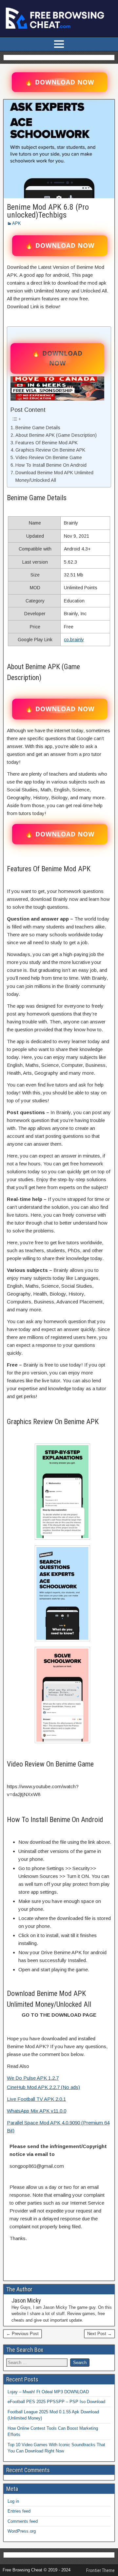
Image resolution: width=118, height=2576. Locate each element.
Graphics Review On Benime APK (50, 450)
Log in (13, 2501)
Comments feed (23, 2521)
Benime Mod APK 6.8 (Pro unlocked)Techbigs (48, 211)
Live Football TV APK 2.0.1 (36, 2099)
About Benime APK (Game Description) (56, 435)
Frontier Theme (100, 2570)
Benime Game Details (38, 428)
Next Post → (99, 2334)
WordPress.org (22, 2531)
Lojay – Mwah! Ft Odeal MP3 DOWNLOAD (48, 2392)
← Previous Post (22, 2334)
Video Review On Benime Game (49, 457)
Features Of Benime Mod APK (47, 443)
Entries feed (19, 2511)
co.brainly (74, 640)
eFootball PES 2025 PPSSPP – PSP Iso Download (56, 2402)
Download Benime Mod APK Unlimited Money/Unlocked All (54, 476)
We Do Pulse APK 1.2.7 (33, 2078)
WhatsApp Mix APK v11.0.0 (37, 2111)
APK (17, 223)
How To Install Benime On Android (51, 465)
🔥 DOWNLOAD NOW (59, 82)
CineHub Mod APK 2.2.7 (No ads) (43, 2087)
